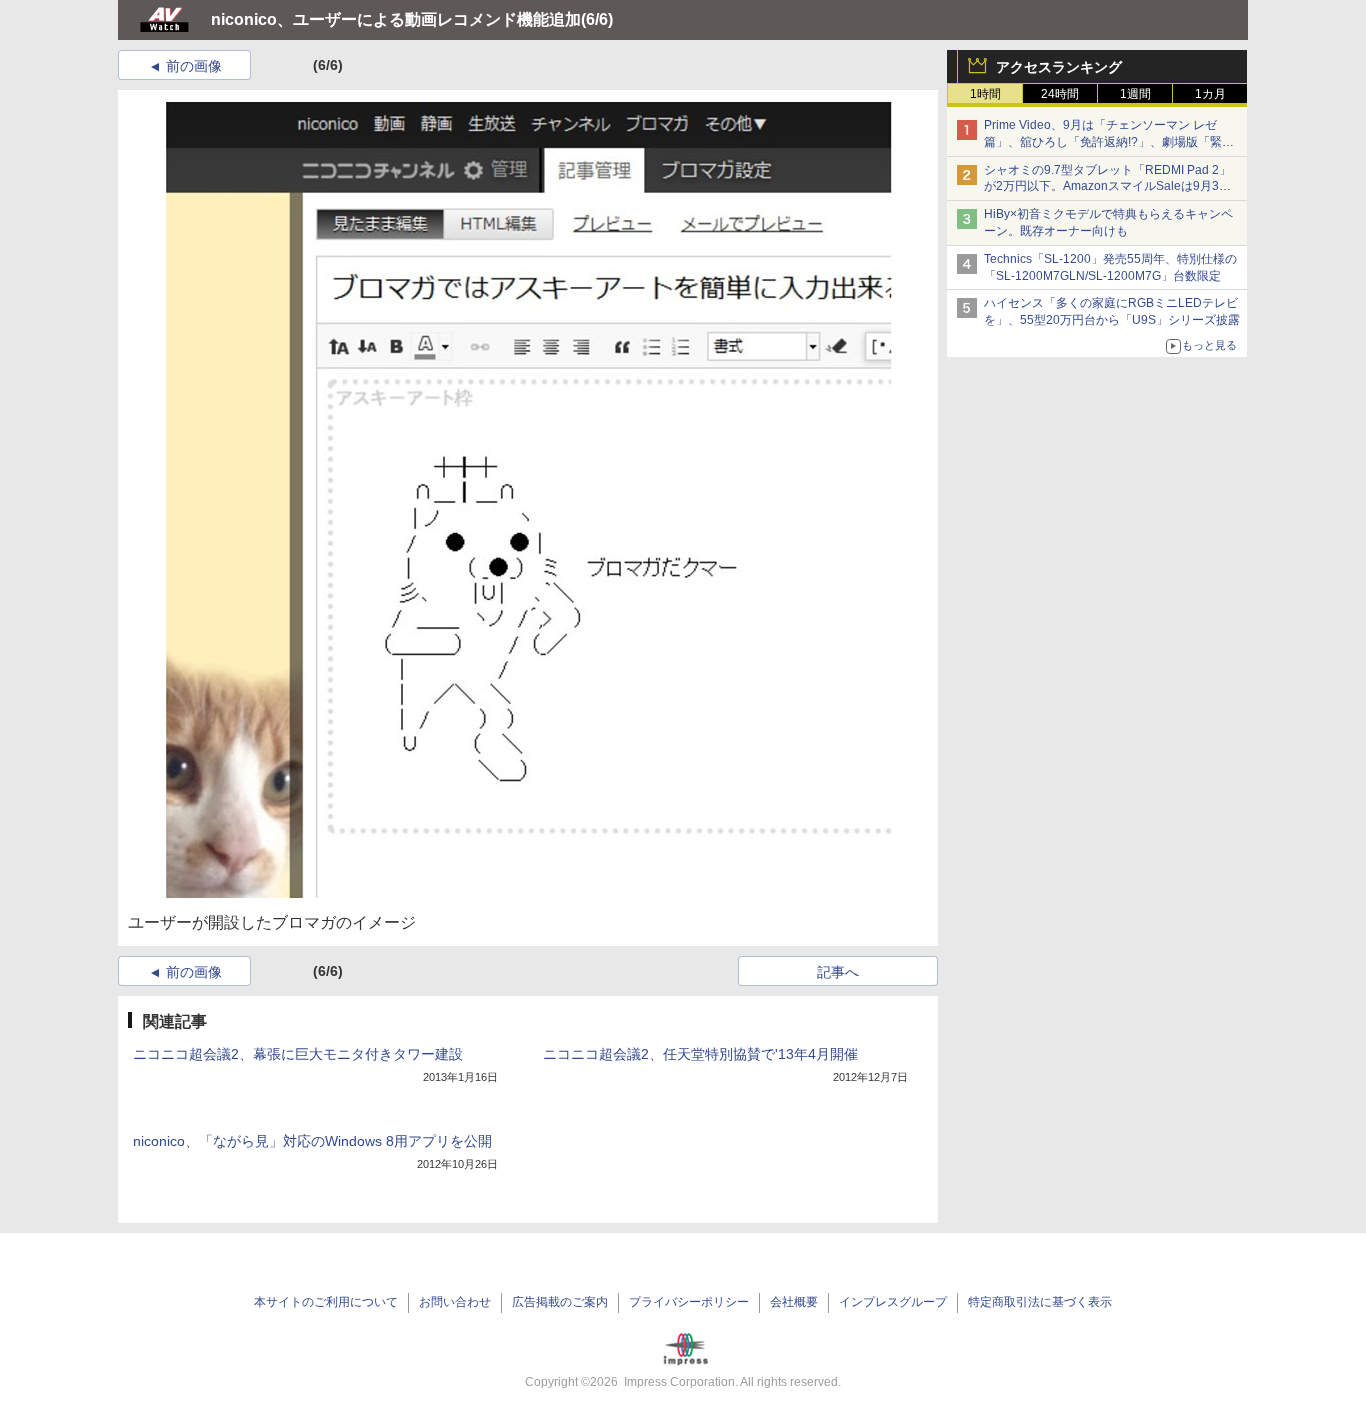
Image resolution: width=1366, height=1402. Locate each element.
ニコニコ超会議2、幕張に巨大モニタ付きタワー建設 (298, 1054)
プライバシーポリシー (689, 1302)
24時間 (1060, 94)
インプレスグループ (893, 1302)
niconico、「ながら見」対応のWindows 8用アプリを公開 (312, 1141)
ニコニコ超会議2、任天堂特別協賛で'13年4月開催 (700, 1054)
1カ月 (1210, 94)
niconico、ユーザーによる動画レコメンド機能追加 (396, 19)
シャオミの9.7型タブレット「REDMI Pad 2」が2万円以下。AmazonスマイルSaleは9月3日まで (1107, 187)
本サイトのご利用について (326, 1302)
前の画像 (194, 66)
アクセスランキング (1059, 67)
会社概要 (794, 1302)
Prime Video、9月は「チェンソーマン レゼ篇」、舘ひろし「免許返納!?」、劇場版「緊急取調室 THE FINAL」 (1109, 142)
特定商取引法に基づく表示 (1040, 1302)
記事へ (838, 972)
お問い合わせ (455, 1302)
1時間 (985, 94)
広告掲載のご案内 (560, 1302)
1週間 (1135, 94)
